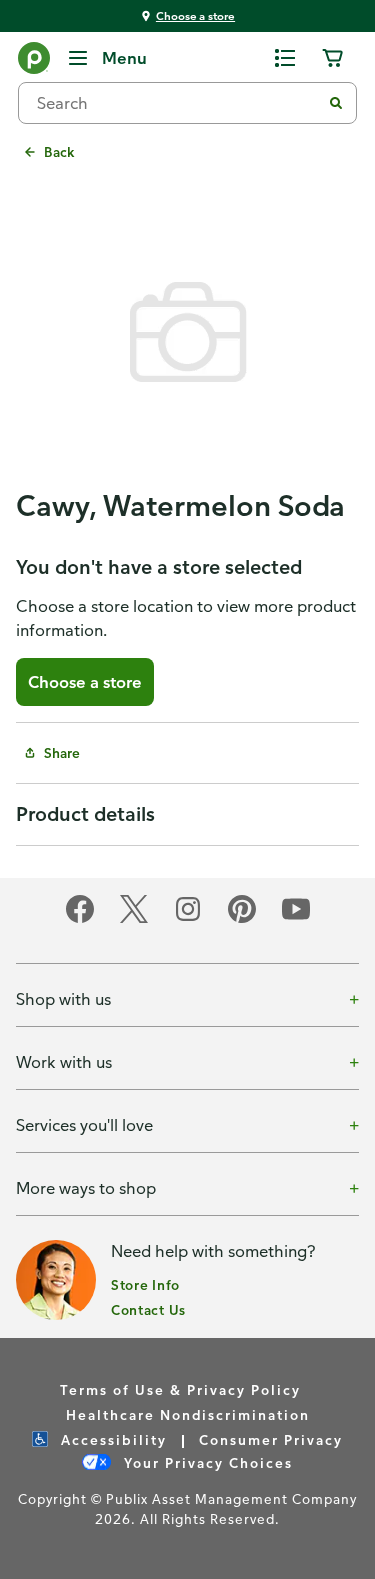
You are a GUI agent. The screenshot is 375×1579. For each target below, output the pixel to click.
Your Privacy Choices (206, 1462)
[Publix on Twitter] (134, 919)
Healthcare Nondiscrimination (188, 1414)
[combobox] (177, 103)
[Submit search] (336, 103)
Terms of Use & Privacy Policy (180, 1389)
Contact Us (148, 1309)
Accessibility (111, 1439)
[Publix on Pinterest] (242, 919)
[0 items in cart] (333, 58)
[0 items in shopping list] (285, 58)
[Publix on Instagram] (188, 919)
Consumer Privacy (271, 1439)
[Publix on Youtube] (296, 919)
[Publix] (34, 62)
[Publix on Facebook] (80, 919)
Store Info (145, 1284)
